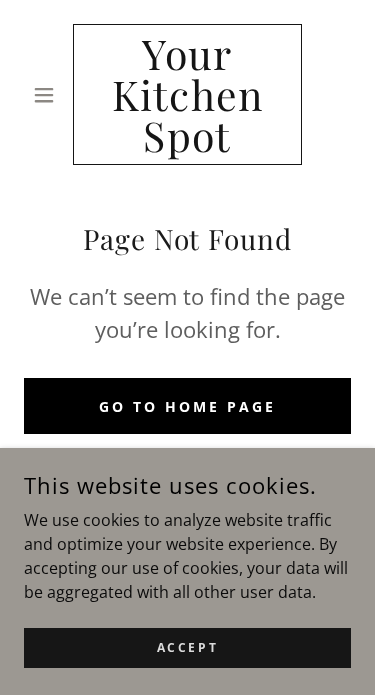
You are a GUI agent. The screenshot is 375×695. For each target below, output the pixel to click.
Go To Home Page (187, 406)
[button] (48, 95)
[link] (187, 94)
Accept (187, 647)
